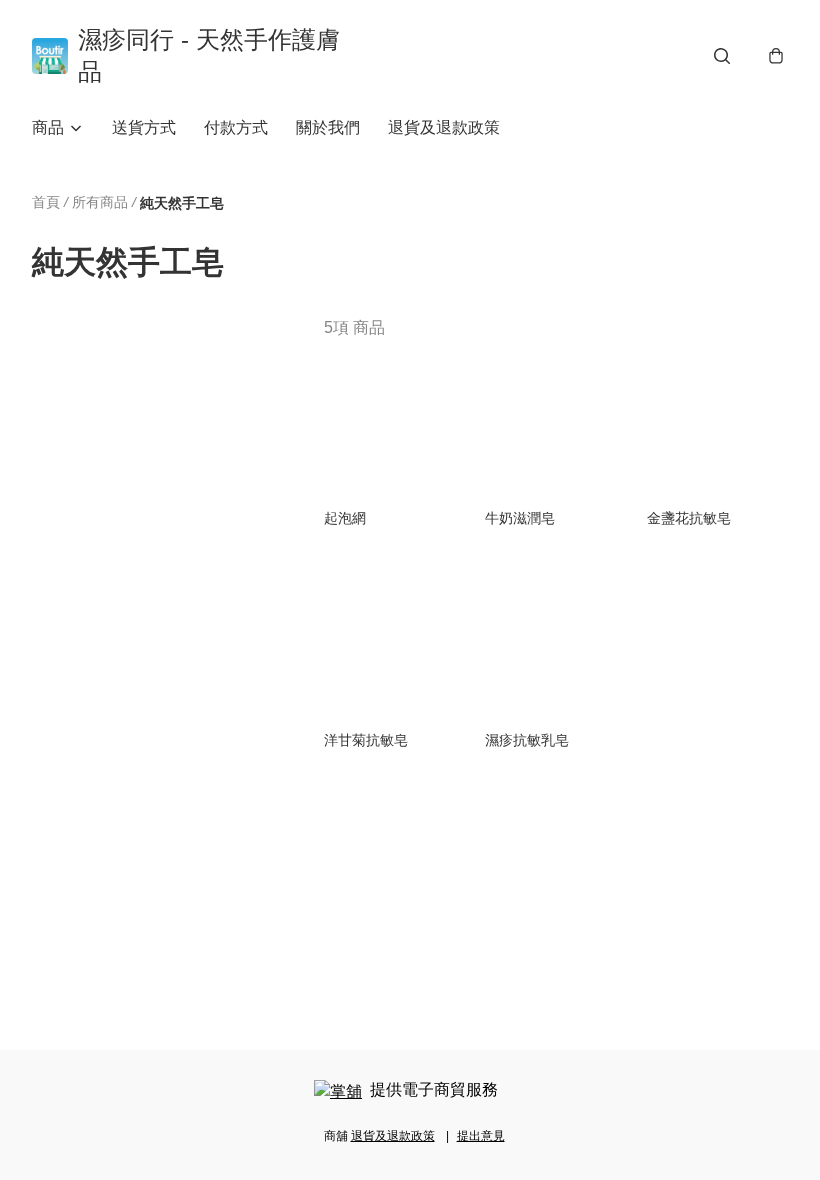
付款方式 (236, 127)
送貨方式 (144, 127)
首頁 (46, 202)
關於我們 (328, 127)
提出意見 (481, 1136)
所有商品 (100, 202)
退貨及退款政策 (444, 127)
